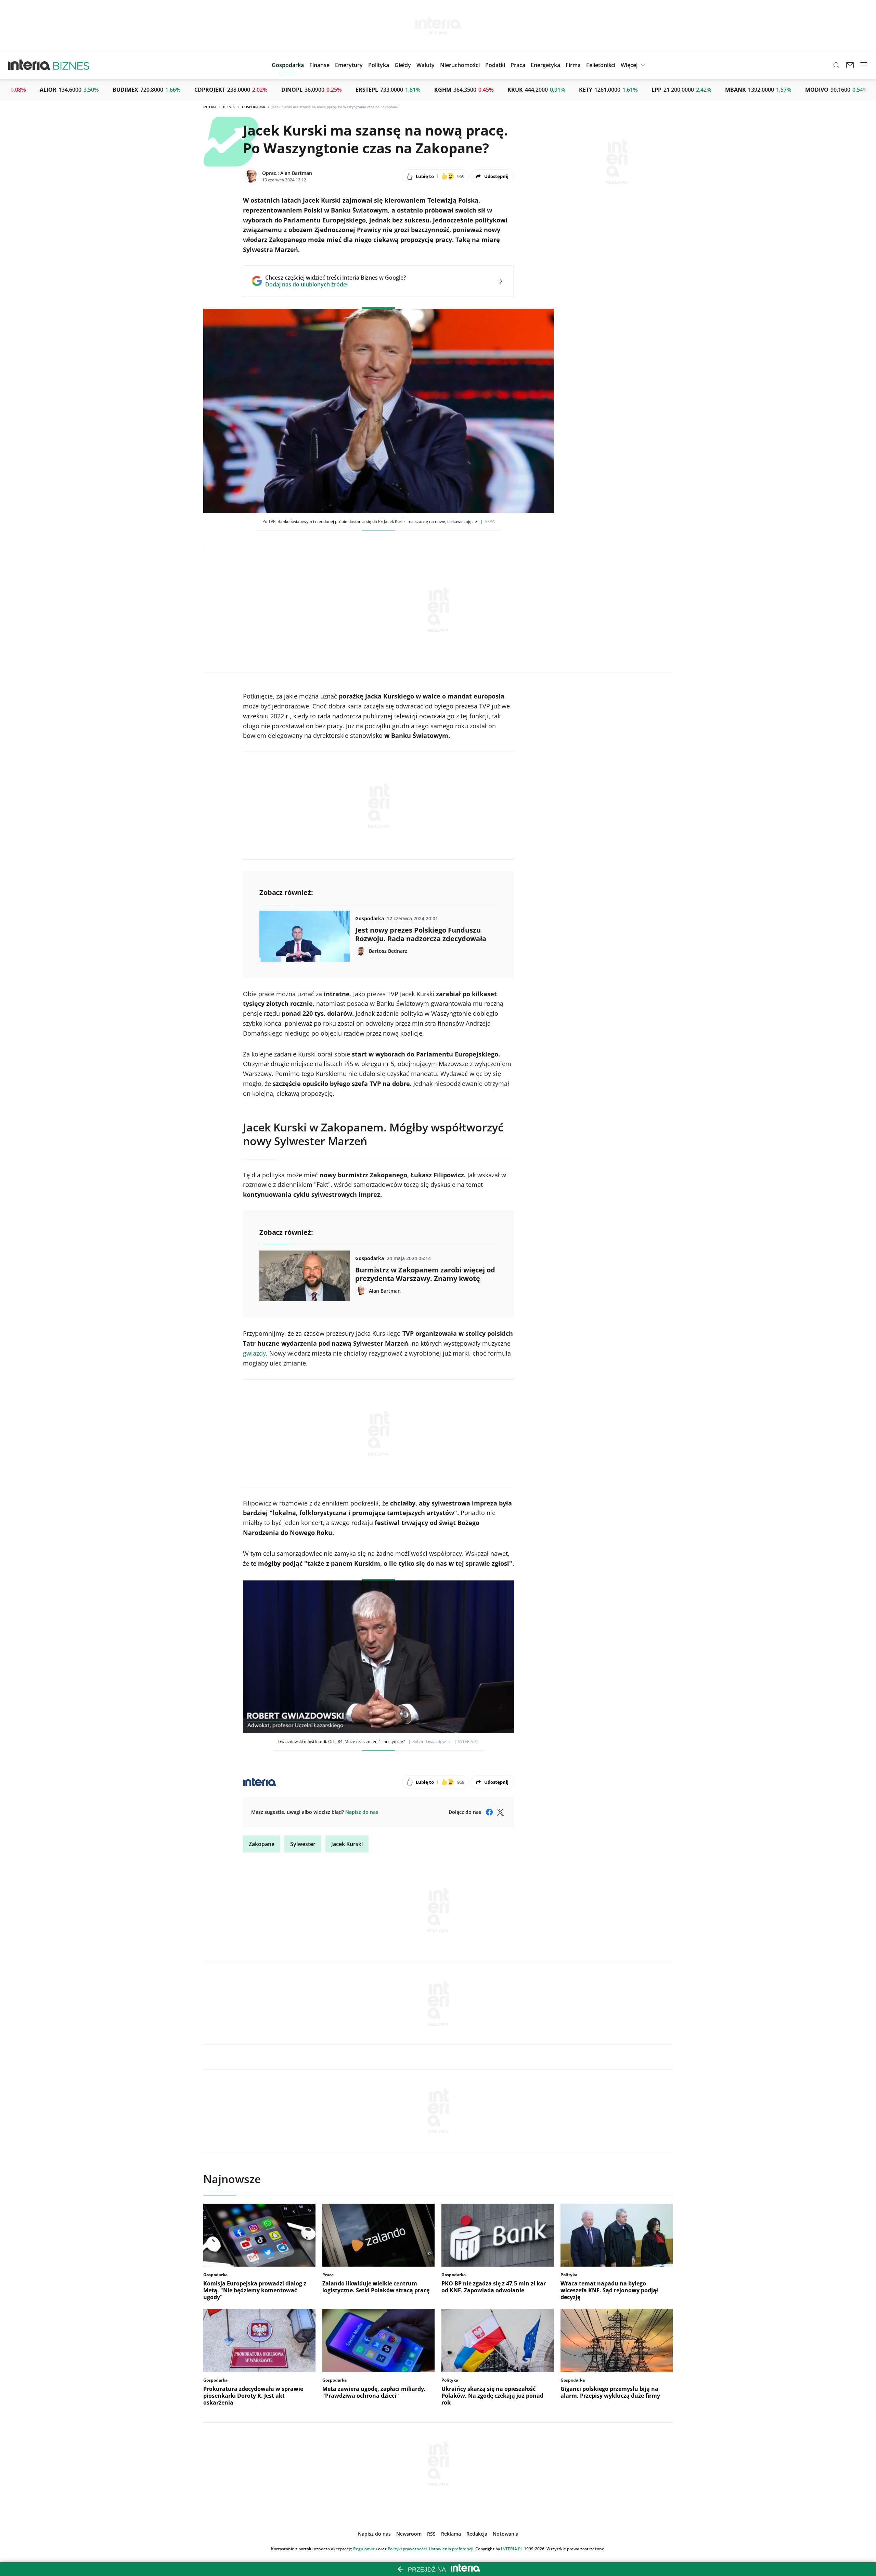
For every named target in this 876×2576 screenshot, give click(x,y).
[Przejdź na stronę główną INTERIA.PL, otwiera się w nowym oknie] (29, 65)
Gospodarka (254, 107)
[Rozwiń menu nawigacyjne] (864, 65)
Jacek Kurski (347, 1844)
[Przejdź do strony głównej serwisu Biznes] (71, 65)
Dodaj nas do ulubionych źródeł (336, 284)
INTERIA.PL (512, 2549)
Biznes (229, 107)
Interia (210, 107)
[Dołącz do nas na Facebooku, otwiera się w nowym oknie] (489, 1812)
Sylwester (303, 1844)
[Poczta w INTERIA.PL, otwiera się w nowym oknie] (850, 65)
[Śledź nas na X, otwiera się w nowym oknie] (500, 1812)
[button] (403, 65)
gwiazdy (254, 1353)
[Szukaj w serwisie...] (836, 65)
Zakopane (262, 1844)
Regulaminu (365, 2549)
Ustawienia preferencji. (452, 2549)
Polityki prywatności (407, 2549)
